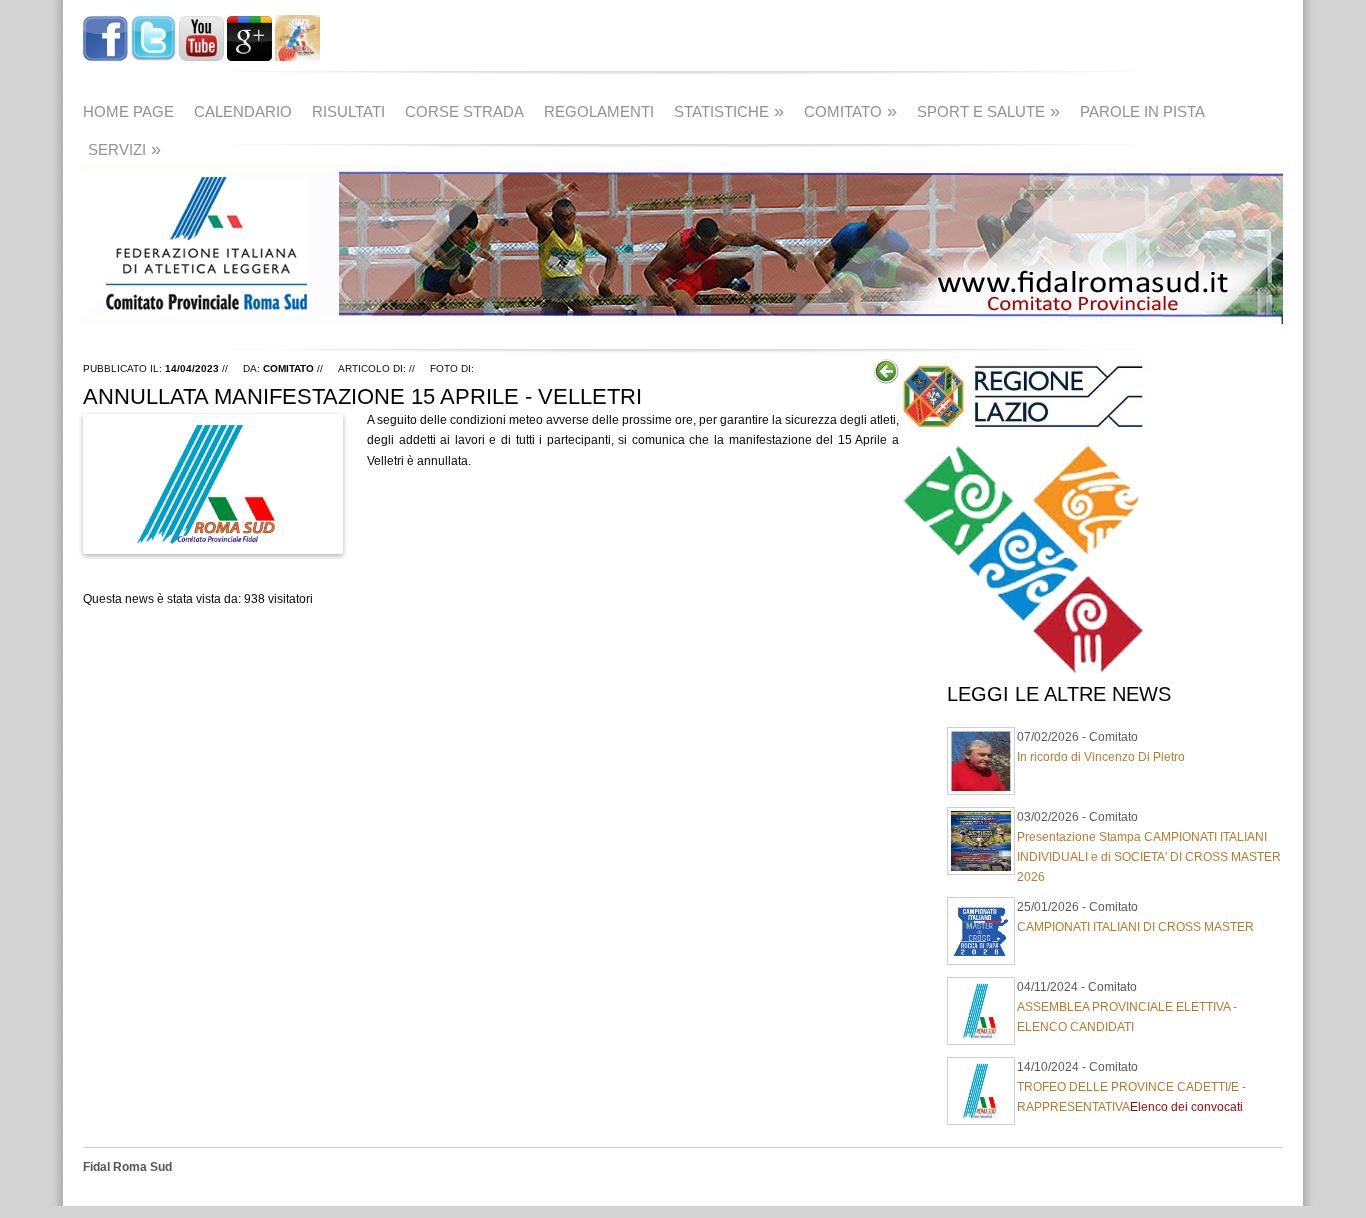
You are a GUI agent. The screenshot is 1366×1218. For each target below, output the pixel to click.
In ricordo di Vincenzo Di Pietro (1101, 757)
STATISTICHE (729, 111)
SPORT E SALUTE (988, 111)
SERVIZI (124, 149)
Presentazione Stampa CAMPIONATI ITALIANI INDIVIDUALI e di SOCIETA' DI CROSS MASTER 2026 (1149, 857)
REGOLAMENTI (599, 111)
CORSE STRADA (464, 111)
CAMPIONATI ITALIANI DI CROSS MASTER (1135, 927)
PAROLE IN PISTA (1142, 111)
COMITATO (850, 111)
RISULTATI (348, 111)
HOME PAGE (128, 111)
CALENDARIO (243, 111)
